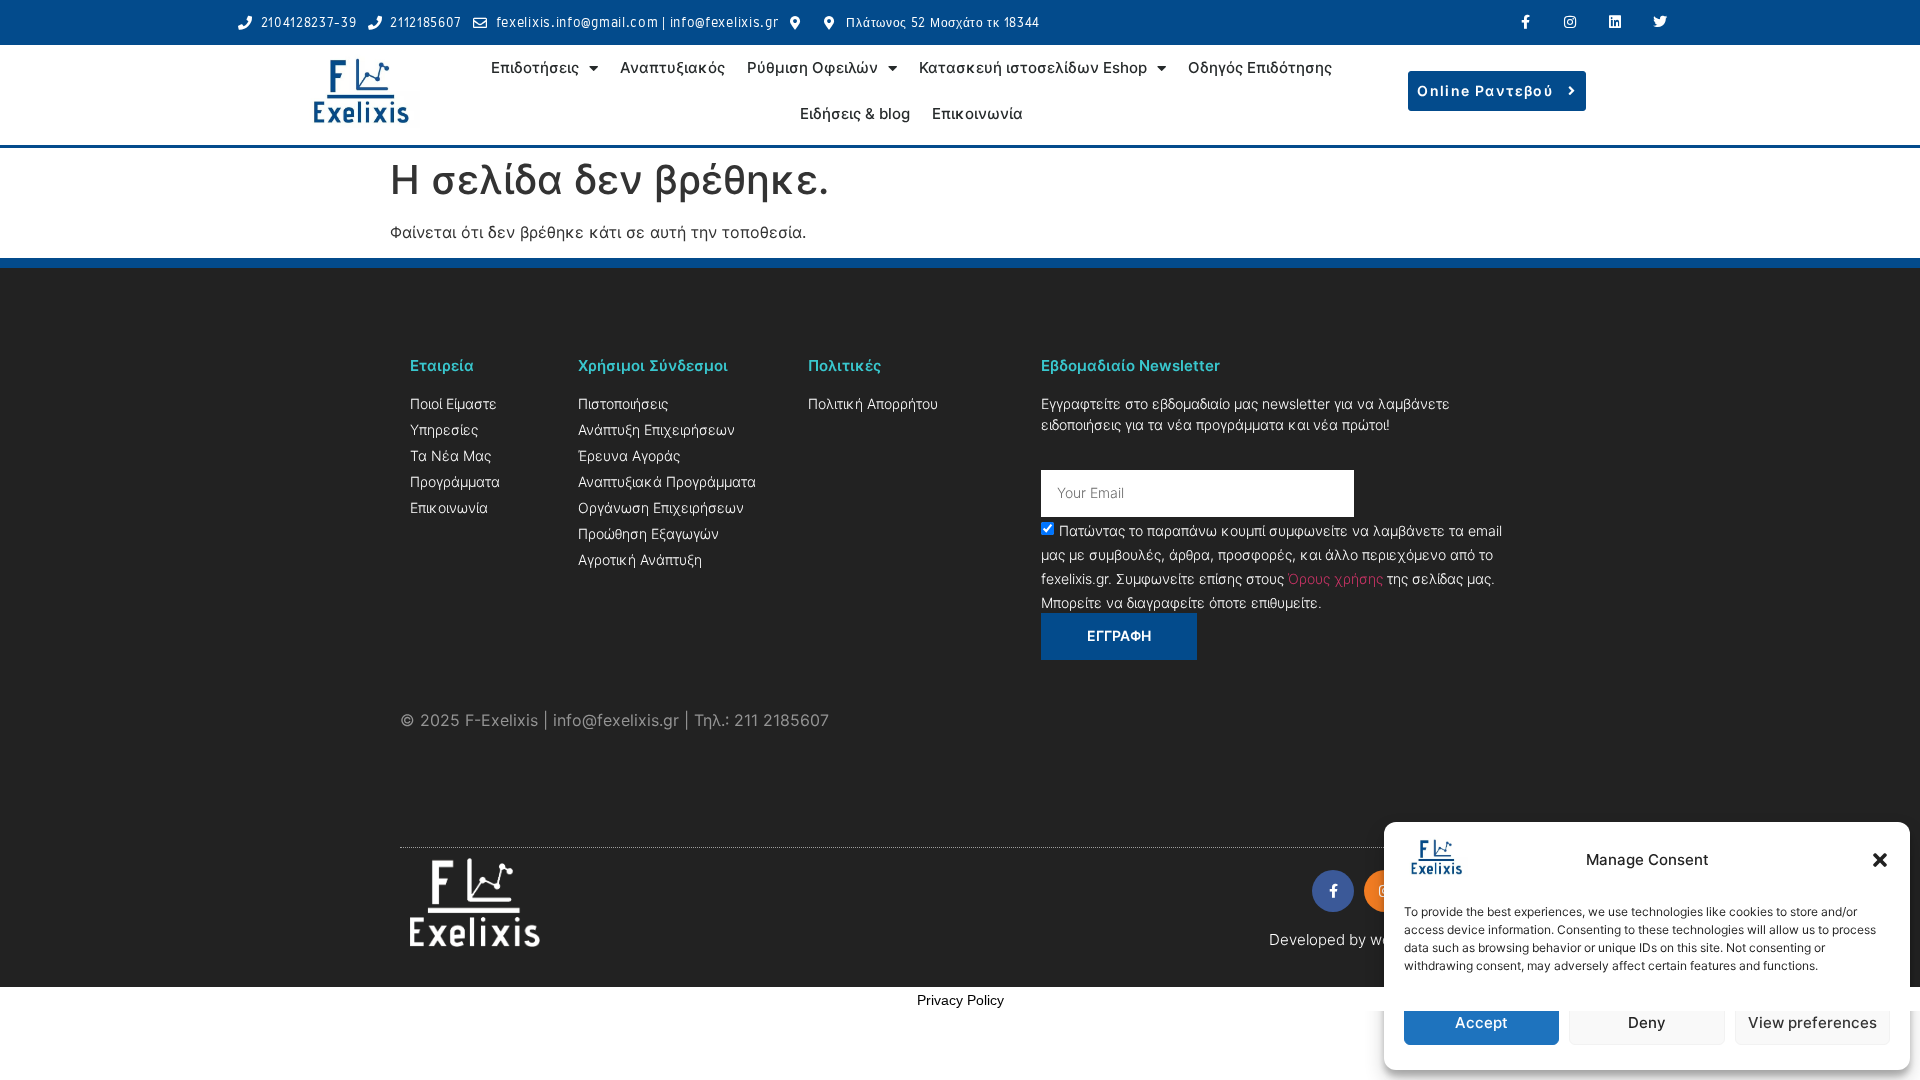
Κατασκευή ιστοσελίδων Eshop (1033, 67)
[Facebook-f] (1525, 22)
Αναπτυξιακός (672, 67)
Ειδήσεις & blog (855, 113)
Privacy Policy (960, 1000)
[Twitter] (1659, 22)
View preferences (1812, 1022)
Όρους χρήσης (1335, 577)
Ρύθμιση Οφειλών (812, 67)
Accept (1481, 1022)
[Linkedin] (1614, 22)
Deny (1647, 1022)
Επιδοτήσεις (535, 67)
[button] (1880, 860)
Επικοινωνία (977, 113)
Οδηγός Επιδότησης (1260, 67)
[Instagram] (1570, 22)
